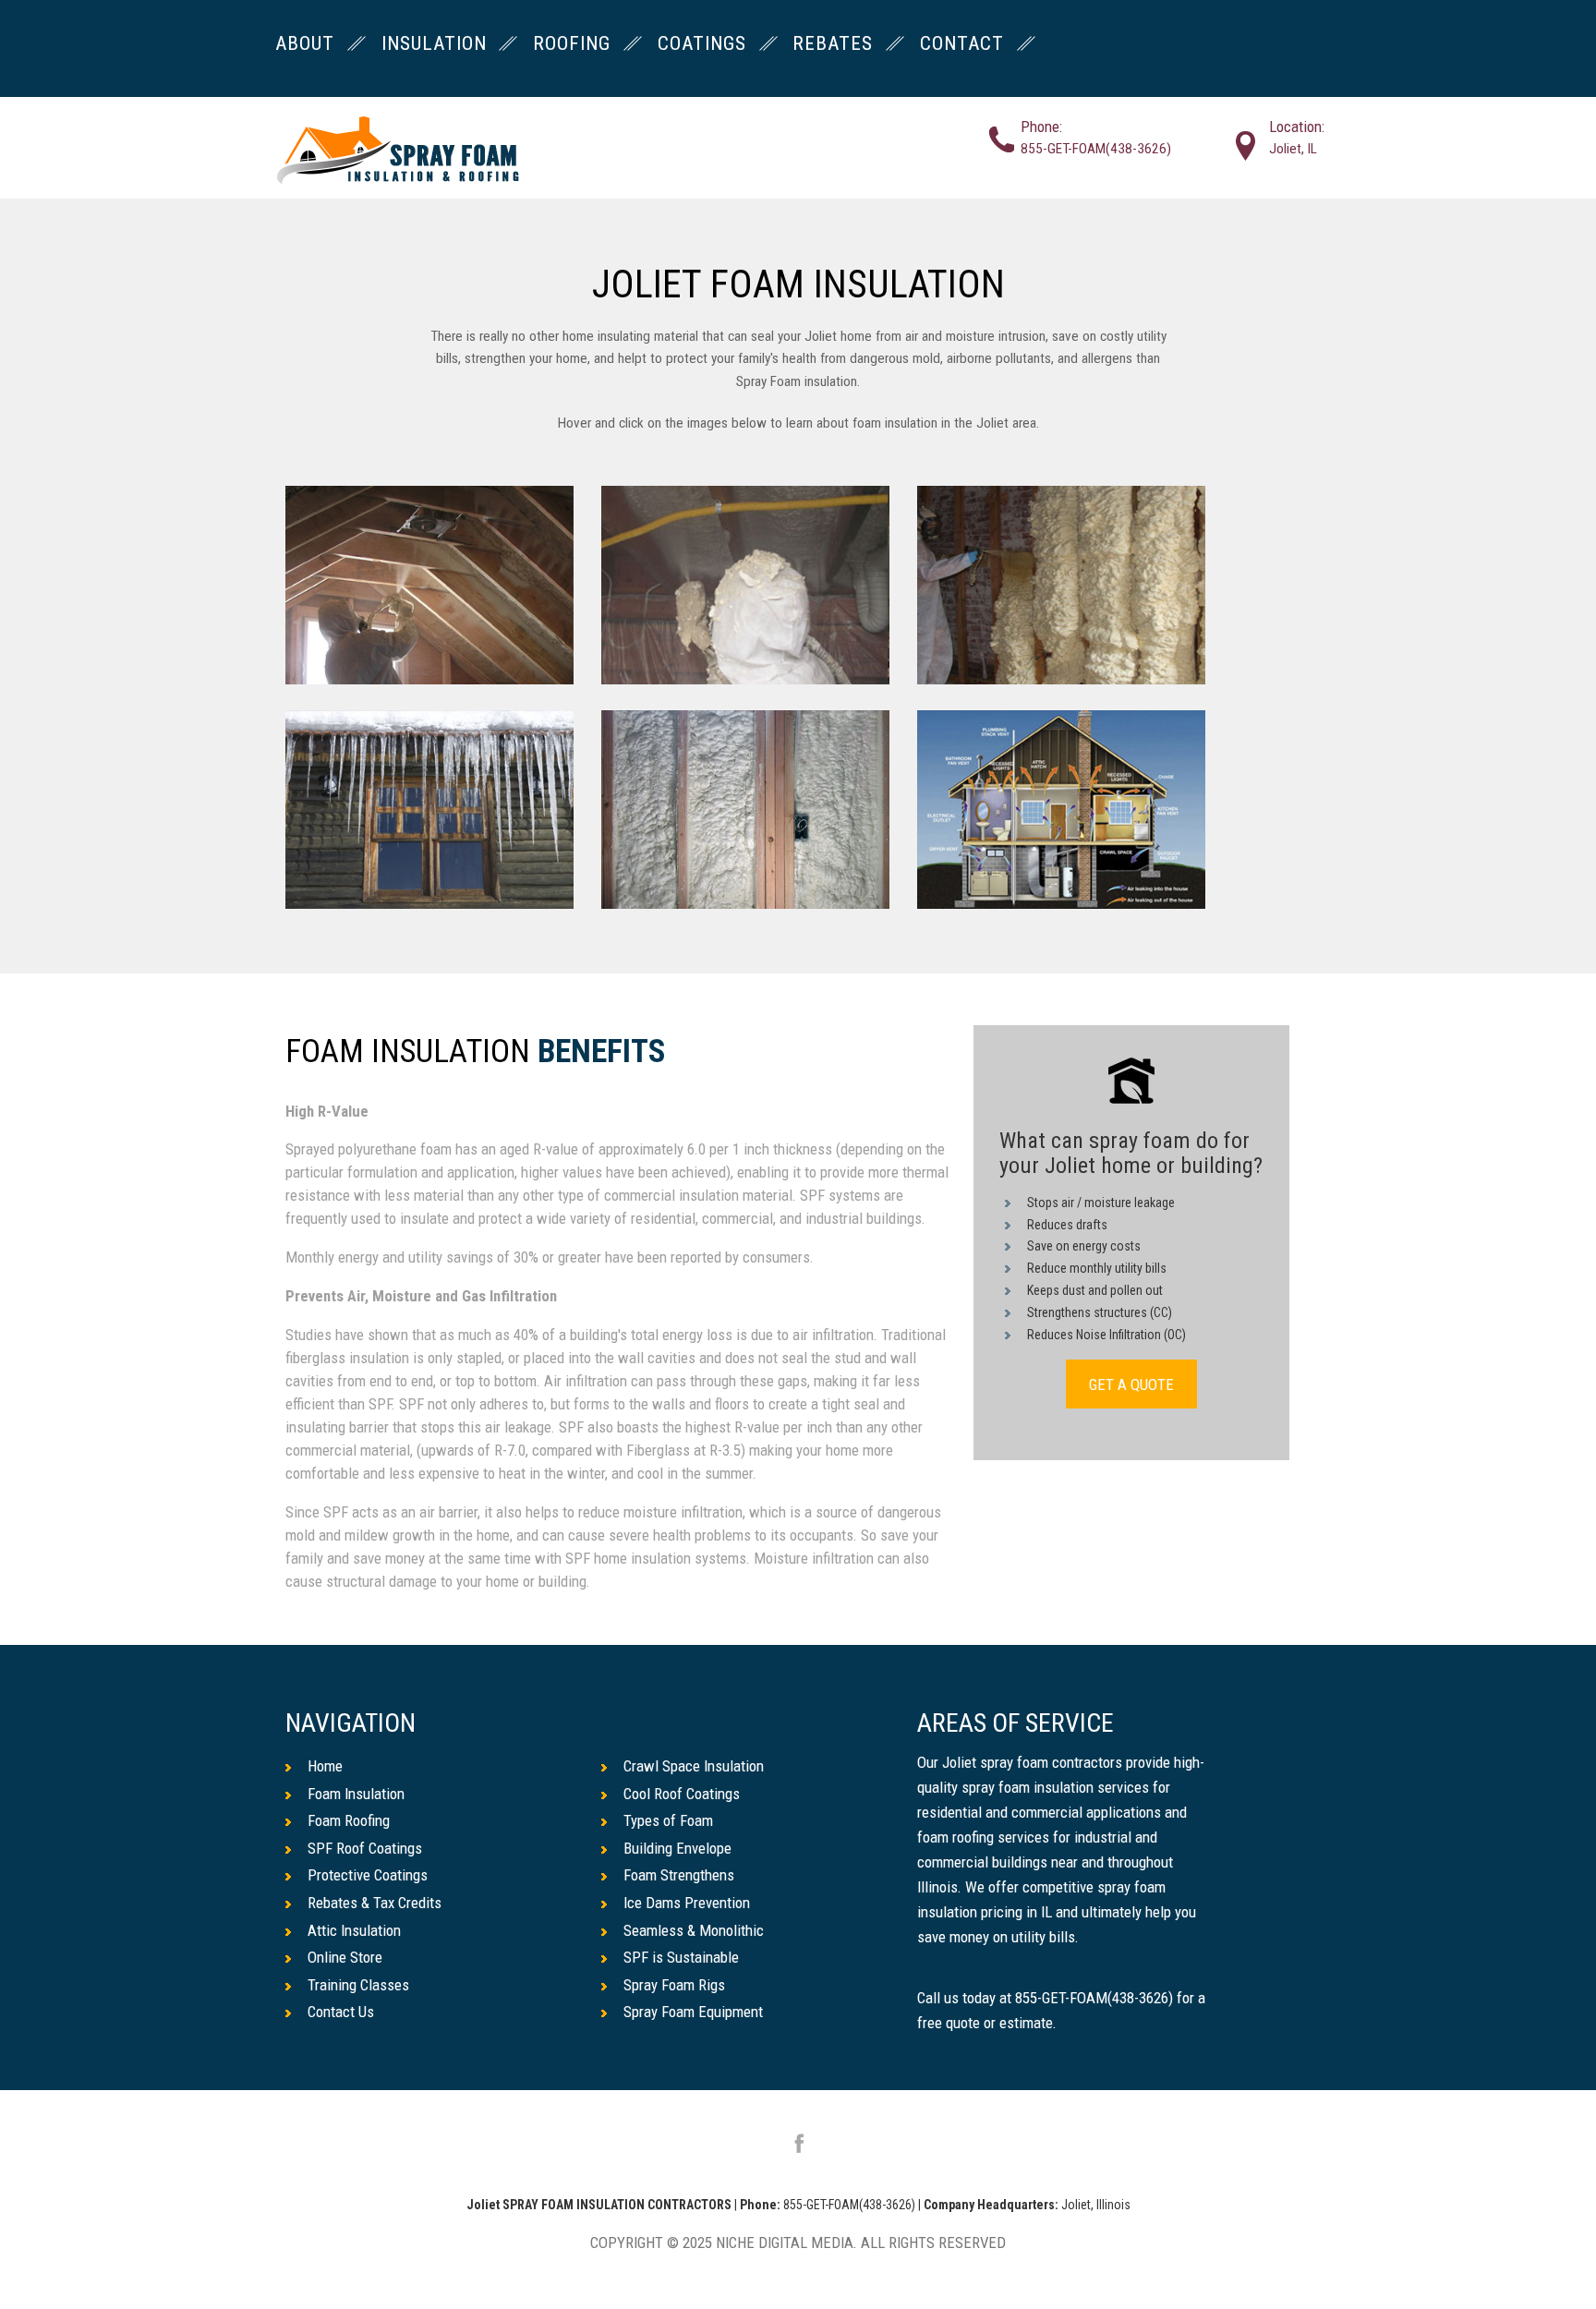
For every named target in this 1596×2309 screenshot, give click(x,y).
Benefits (602, 1052)
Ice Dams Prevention (687, 1903)
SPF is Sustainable (681, 1957)
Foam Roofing (349, 1820)
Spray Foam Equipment (693, 2012)
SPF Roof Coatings (365, 1848)
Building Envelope (677, 1848)
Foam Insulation (356, 1794)
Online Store (345, 1957)
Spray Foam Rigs (674, 1985)
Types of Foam (668, 1820)
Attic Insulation (354, 1930)
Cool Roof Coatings (682, 1794)
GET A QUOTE (1131, 1384)
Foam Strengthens (679, 1875)
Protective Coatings (368, 1875)
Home (325, 1766)
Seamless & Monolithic (694, 1930)
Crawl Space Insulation (694, 1766)
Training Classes (358, 1985)
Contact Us (341, 2012)
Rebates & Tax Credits (375, 1903)
